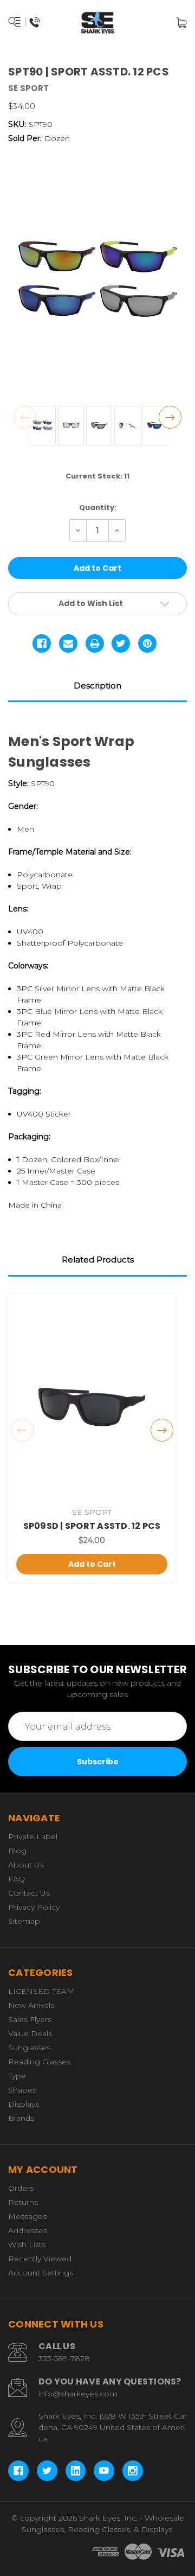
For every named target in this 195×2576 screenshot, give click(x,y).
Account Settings (41, 2273)
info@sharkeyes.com (78, 2394)
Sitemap (24, 1921)
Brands (21, 2118)
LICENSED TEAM (41, 1991)
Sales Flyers (30, 2019)
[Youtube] (104, 2471)
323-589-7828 (64, 2358)
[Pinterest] (147, 643)
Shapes (22, 2090)
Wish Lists (27, 2245)
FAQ (17, 1879)
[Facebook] (42, 643)
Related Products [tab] (98, 1260)
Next (170, 417)
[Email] (68, 643)
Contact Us (29, 1893)
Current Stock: (97, 476)
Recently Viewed (40, 2259)
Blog (17, 1851)
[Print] (95, 643)
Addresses (28, 2230)
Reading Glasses (39, 2062)
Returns (23, 2202)
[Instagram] (133, 2471)
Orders (21, 2188)
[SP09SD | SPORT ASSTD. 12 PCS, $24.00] (92, 1401)
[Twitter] (121, 643)
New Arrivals (31, 2005)
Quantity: (98, 508)
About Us (26, 1865)
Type (17, 2076)
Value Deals (30, 2033)
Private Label (33, 1837)
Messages (27, 2216)
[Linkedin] (76, 2471)
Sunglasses (29, 2048)
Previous (25, 417)
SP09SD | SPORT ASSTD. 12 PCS (92, 1526)
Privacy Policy (34, 1907)
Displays (24, 2104)
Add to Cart (92, 1564)
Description (97, 686)
